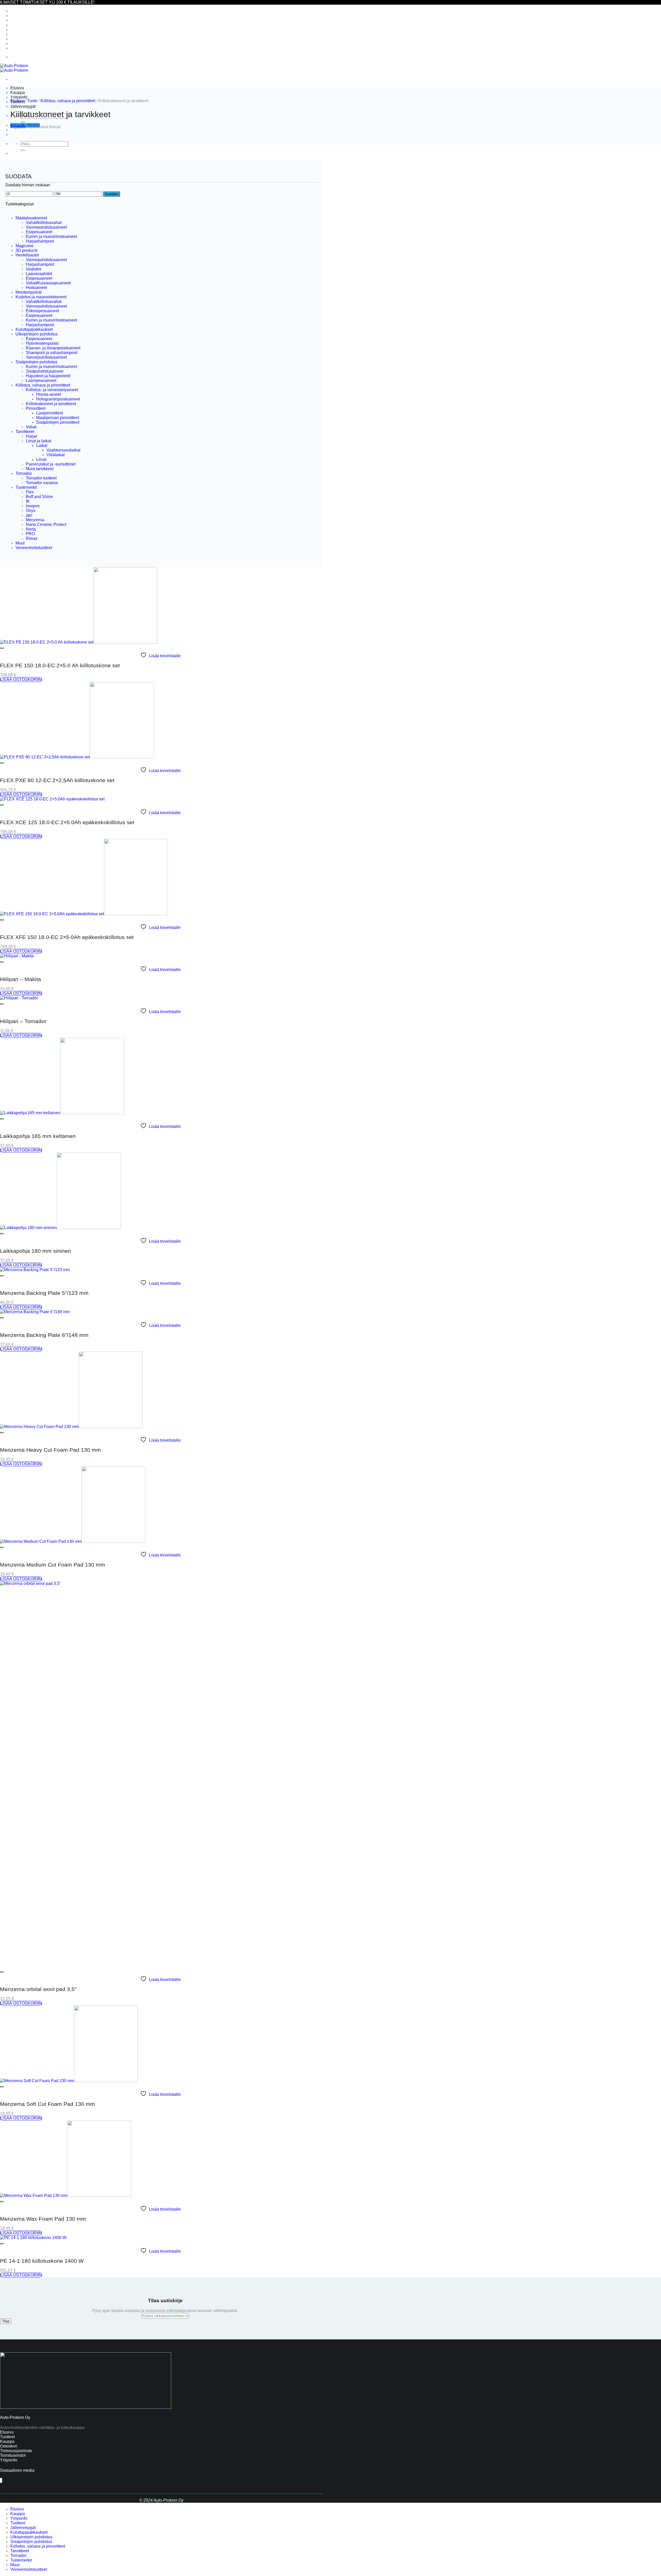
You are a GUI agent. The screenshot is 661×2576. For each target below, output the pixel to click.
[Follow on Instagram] (1, 2480)
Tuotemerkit (21, 39)
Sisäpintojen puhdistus (31, 20)
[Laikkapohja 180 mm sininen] (60, 1228)
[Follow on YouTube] (2, 2480)
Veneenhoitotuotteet (29, 48)
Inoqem (33, 506)
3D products (27, 250)
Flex (30, 492)
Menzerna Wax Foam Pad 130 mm (43, 2219)
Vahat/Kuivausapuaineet (48, 283)
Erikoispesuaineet (42, 311)
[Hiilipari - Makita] (17, 956)
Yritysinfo (19, 97)
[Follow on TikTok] (1, 2480)
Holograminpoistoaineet (58, 399)
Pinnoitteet (36, 408)
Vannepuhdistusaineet (46, 227)
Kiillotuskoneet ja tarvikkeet (51, 404)
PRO (30, 534)
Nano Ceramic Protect (46, 524)
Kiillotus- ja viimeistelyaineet (52, 390)
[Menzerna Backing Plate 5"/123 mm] (35, 1270)
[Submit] (23, 122)
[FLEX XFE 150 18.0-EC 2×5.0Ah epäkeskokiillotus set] (84, 914)
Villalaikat (56, 455)
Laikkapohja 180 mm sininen (36, 1251)
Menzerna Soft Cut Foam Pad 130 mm (48, 2104)
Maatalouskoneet (31, 218)
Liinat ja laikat (38, 441)
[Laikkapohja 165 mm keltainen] (62, 1113)
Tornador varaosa (42, 483)
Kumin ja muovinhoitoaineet (51, 236)
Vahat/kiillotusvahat (44, 223)
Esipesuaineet (39, 232)
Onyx (31, 511)
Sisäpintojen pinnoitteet (58, 422)
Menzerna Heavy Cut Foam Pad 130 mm (50, 1450)
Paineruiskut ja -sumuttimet (51, 464)
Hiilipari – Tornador (23, 1021)
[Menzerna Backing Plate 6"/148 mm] (35, 1312)
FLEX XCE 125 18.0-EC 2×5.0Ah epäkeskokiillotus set (67, 822)
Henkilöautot (27, 255)
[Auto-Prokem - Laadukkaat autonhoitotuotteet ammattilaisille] (14, 68)
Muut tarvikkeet (40, 469)
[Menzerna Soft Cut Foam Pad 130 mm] (69, 2081)
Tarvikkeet (20, 30)
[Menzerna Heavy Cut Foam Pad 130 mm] (71, 1427)
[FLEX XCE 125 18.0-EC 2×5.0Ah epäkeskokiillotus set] (52, 799)
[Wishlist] (2, 648)
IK (28, 501)
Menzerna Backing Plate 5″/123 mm (44, 1293)
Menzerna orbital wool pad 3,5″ (38, 1989)
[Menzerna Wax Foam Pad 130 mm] (66, 2196)
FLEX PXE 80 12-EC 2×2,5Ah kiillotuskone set (57, 780)
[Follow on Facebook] (0, 2480)
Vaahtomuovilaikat (63, 450)
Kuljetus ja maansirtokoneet (41, 297)
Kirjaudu (18, 127)
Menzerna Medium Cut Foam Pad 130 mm (53, 1565)
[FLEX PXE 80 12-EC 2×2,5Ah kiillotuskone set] (77, 757)
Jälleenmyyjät (23, 106)
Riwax (32, 538)
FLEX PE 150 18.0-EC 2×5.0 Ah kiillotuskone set (60, 665)
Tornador (18, 34)
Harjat (31, 436)
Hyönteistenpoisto (42, 343)
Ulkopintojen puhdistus (31, 16)
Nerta (31, 529)
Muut (15, 43)
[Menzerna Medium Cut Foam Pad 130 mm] (73, 1541)
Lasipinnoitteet (50, 413)
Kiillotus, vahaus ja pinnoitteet (38, 25)
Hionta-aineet (49, 394)
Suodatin (111, 194)
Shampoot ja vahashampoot (52, 353)
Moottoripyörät (29, 292)
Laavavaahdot (39, 274)
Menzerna (35, 520)
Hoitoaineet (36, 288)
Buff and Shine (39, 497)
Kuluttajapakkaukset (29, 11)
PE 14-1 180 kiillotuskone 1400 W (42, 2261)
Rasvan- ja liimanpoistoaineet (53, 348)
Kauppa (18, 93)
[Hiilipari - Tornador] (19, 998)
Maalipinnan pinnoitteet (58, 418)
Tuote (32, 101)
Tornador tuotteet (41, 478)
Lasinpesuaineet (41, 380)
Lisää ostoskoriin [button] (21, 680)
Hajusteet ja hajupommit (48, 376)
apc (29, 515)
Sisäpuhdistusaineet (45, 371)
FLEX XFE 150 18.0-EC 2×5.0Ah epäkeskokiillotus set (67, 937)
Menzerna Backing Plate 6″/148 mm (44, 1335)
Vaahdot (33, 269)
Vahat (31, 427)
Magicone (25, 246)
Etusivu (17, 88)
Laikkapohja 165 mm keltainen (38, 1136)
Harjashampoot (40, 241)
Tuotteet (18, 2523)
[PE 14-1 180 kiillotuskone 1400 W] (33, 2238)
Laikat (42, 446)
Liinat (41, 459)
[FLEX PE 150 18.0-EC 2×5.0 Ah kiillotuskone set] (79, 642)
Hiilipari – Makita (21, 979)
